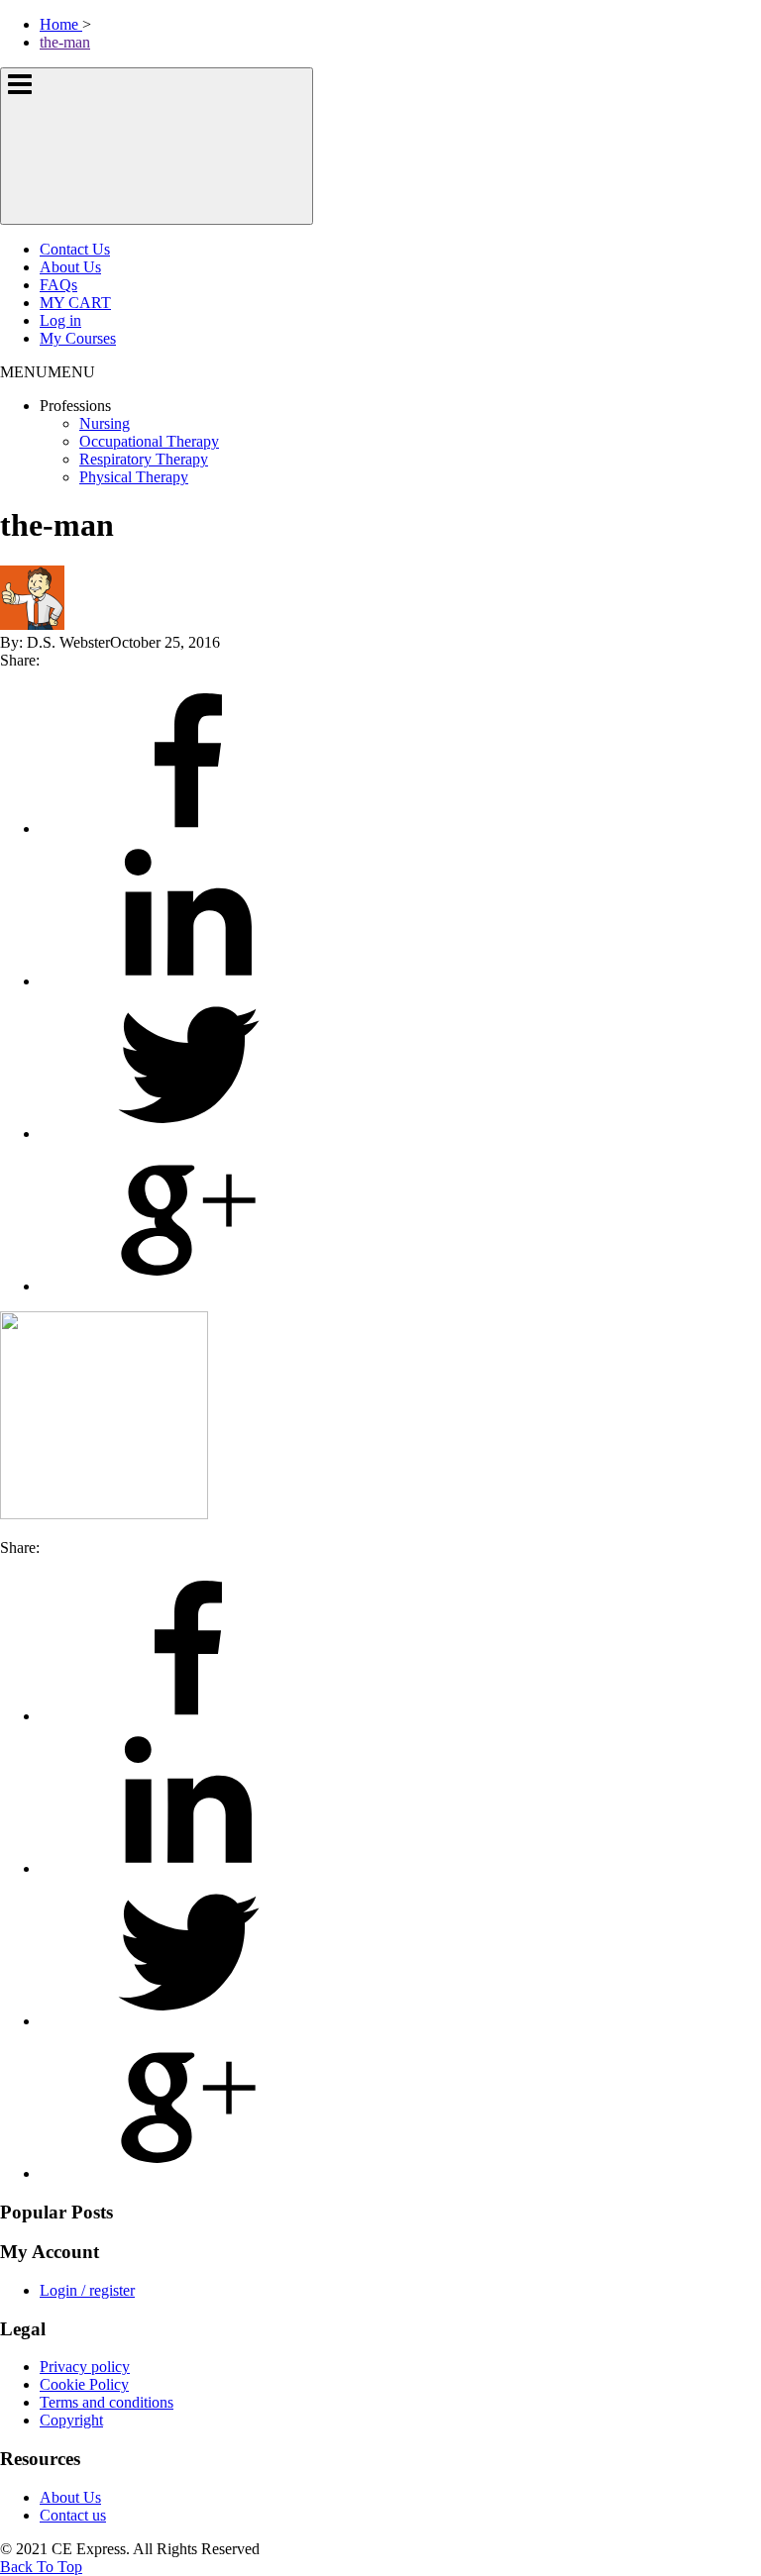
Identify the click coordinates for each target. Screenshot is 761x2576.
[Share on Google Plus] (188, 1286)
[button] (48, 372)
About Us (70, 267)
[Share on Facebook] (188, 828)
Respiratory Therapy (144, 459)
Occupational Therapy (149, 441)
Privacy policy (85, 2367)
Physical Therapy (134, 477)
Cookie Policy (84, 2384)
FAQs (58, 285)
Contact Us (75, 249)
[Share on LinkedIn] (188, 981)
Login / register (87, 2290)
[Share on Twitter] (188, 1133)
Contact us (73, 2515)
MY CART (75, 303)
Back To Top (41, 2567)
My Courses (78, 338)
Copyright (71, 2420)
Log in (60, 320)
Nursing (105, 423)
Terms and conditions (107, 2402)
